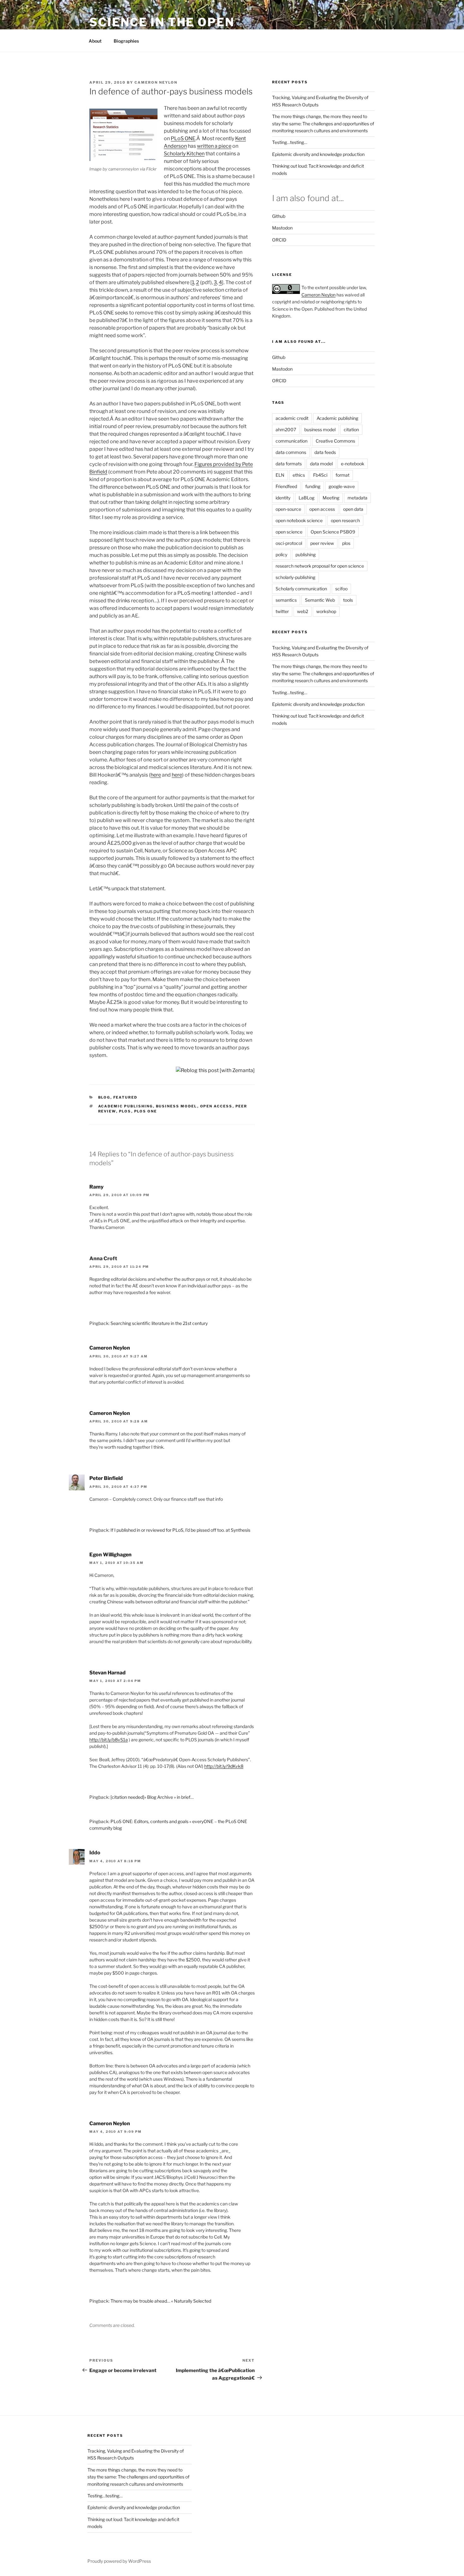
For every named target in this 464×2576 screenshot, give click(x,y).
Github (279, 216)
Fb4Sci (320, 475)
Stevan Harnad (107, 1673)
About (95, 41)
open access (216, 1106)
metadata (357, 498)
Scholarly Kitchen (184, 154)
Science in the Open (162, 22)
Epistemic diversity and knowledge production (318, 154)
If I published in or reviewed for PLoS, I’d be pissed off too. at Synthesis (180, 1530)
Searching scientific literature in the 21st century (159, 1323)
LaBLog (306, 498)
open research (345, 520)
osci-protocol (289, 543)
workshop (326, 611)
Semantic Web (320, 600)
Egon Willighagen (110, 1555)
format (342, 475)
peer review (322, 543)
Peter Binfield (106, 1478)
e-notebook (353, 464)
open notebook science (299, 520)
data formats (289, 464)
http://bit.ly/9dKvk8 (224, 1766)
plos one (146, 1111)
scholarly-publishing (295, 577)
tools (348, 600)
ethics (299, 475)
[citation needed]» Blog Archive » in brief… (152, 1797)
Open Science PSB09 (333, 532)
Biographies (126, 41)
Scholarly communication (301, 589)
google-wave (342, 486)
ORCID (279, 240)
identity (283, 498)
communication (291, 441)
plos (125, 1111)
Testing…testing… (290, 142)
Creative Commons (335, 441)
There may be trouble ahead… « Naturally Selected (161, 2301)
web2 (303, 611)
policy (281, 555)
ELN (280, 475)
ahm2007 (286, 429)
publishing (306, 555)
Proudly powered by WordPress (119, 2561)
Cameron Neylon (156, 82)
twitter (282, 611)
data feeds (325, 452)
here (156, 775)
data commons (291, 452)
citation (351, 429)
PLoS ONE (183, 138)
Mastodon (282, 228)
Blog (104, 1097)
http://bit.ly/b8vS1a (109, 1740)
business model (177, 1106)
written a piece (214, 146)
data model (321, 464)
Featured (125, 1097)
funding (313, 486)
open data (353, 509)
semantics (286, 600)
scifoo (341, 589)
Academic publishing (126, 1106)
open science (289, 532)
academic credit (292, 418)
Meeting (331, 498)
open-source (288, 509)
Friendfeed (286, 486)
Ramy (96, 1187)
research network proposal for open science (320, 566)
